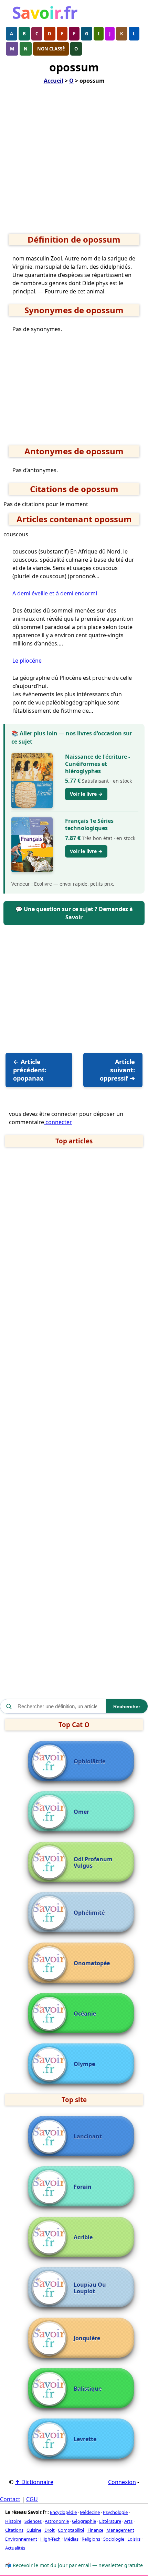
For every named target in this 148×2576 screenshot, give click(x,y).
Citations (14, 2530)
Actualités (15, 2548)
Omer (81, 1812)
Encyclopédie (63, 2512)
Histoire (13, 2521)
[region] (74, 161)
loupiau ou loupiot (90, 2288)
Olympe (84, 2064)
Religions (91, 2539)
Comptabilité (71, 2530)
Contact (10, 2499)
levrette (85, 2439)
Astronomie (57, 2521)
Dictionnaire (34, 2482)
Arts (128, 2521)
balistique (88, 2389)
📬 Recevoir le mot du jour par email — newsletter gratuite (74, 2565)
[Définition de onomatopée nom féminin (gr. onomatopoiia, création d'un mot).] (51, 1963)
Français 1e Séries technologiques (89, 824)
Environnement (21, 2539)
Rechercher (127, 1706)
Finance (95, 2530)
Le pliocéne (27, 661)
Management (120, 2530)
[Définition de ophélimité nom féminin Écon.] (51, 1913)
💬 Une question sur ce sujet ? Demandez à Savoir (74, 913)
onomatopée (92, 1963)
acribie (83, 2237)
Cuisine (34, 2530)
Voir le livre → (86, 794)
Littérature (110, 2521)
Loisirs (134, 2539)
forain (83, 2187)
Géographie (84, 2521)
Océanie (85, 2014)
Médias (71, 2539)
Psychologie (115, 2512)
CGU (32, 2499)
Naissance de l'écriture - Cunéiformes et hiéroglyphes (98, 764)
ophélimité (89, 1913)
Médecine (90, 2512)
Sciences (33, 2521)
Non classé (51, 49)
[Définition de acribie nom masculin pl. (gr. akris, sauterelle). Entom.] (51, 2238)
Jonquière (87, 2338)
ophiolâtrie (89, 1762)
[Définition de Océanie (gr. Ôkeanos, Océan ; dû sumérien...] (51, 2014)
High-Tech (50, 2539)
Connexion (122, 2482)
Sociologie (114, 2539)
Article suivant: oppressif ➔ (117, 1070)
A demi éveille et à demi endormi (55, 593)
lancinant (88, 2137)
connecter (58, 1122)
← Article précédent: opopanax (30, 1070)
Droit (50, 2530)
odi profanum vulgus (93, 1863)
